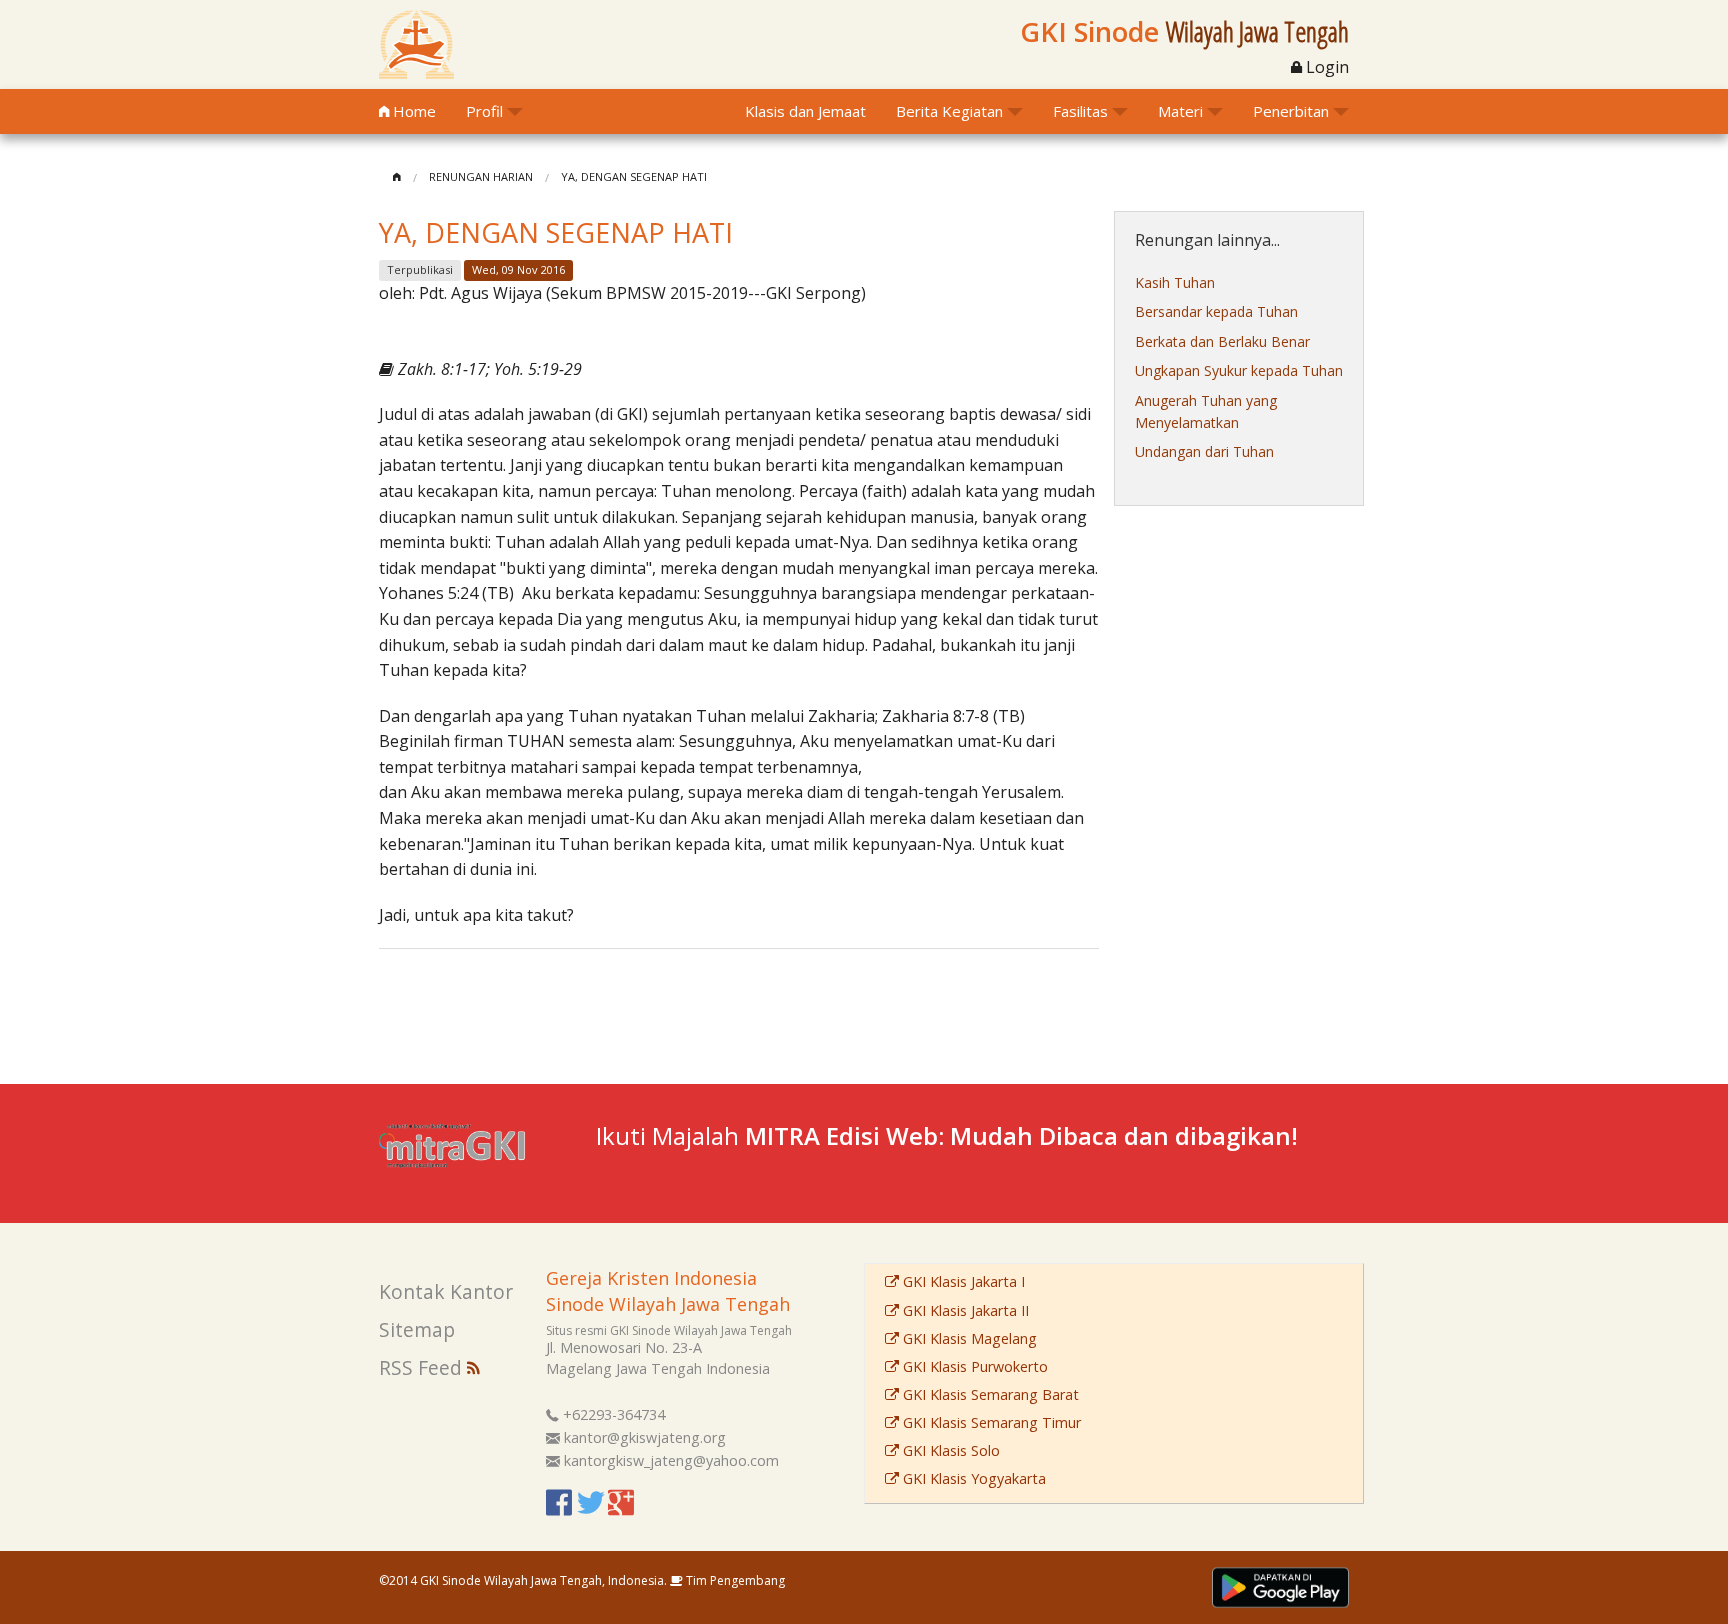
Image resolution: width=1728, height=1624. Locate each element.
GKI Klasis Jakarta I (962, 1281)
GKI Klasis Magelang (968, 1338)
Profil (484, 111)
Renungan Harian (481, 176)
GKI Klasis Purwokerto (973, 1366)
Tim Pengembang (734, 1580)
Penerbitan (1291, 111)
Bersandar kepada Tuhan (1216, 311)
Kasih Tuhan (1175, 282)
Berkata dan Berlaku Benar (1222, 341)
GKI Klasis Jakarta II (964, 1310)
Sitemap (417, 1329)
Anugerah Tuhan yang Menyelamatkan (1206, 411)
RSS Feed (423, 1367)
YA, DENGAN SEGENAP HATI (634, 176)
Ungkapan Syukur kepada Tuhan (1239, 370)
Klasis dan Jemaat (805, 111)
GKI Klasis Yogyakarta (972, 1478)
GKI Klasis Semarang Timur (990, 1422)
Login (1325, 67)
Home (412, 111)
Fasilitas (1080, 111)
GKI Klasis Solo (949, 1450)
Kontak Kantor (446, 1291)
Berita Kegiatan (949, 111)
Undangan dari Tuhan (1204, 451)
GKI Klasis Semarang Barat (989, 1394)
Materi (1180, 111)
